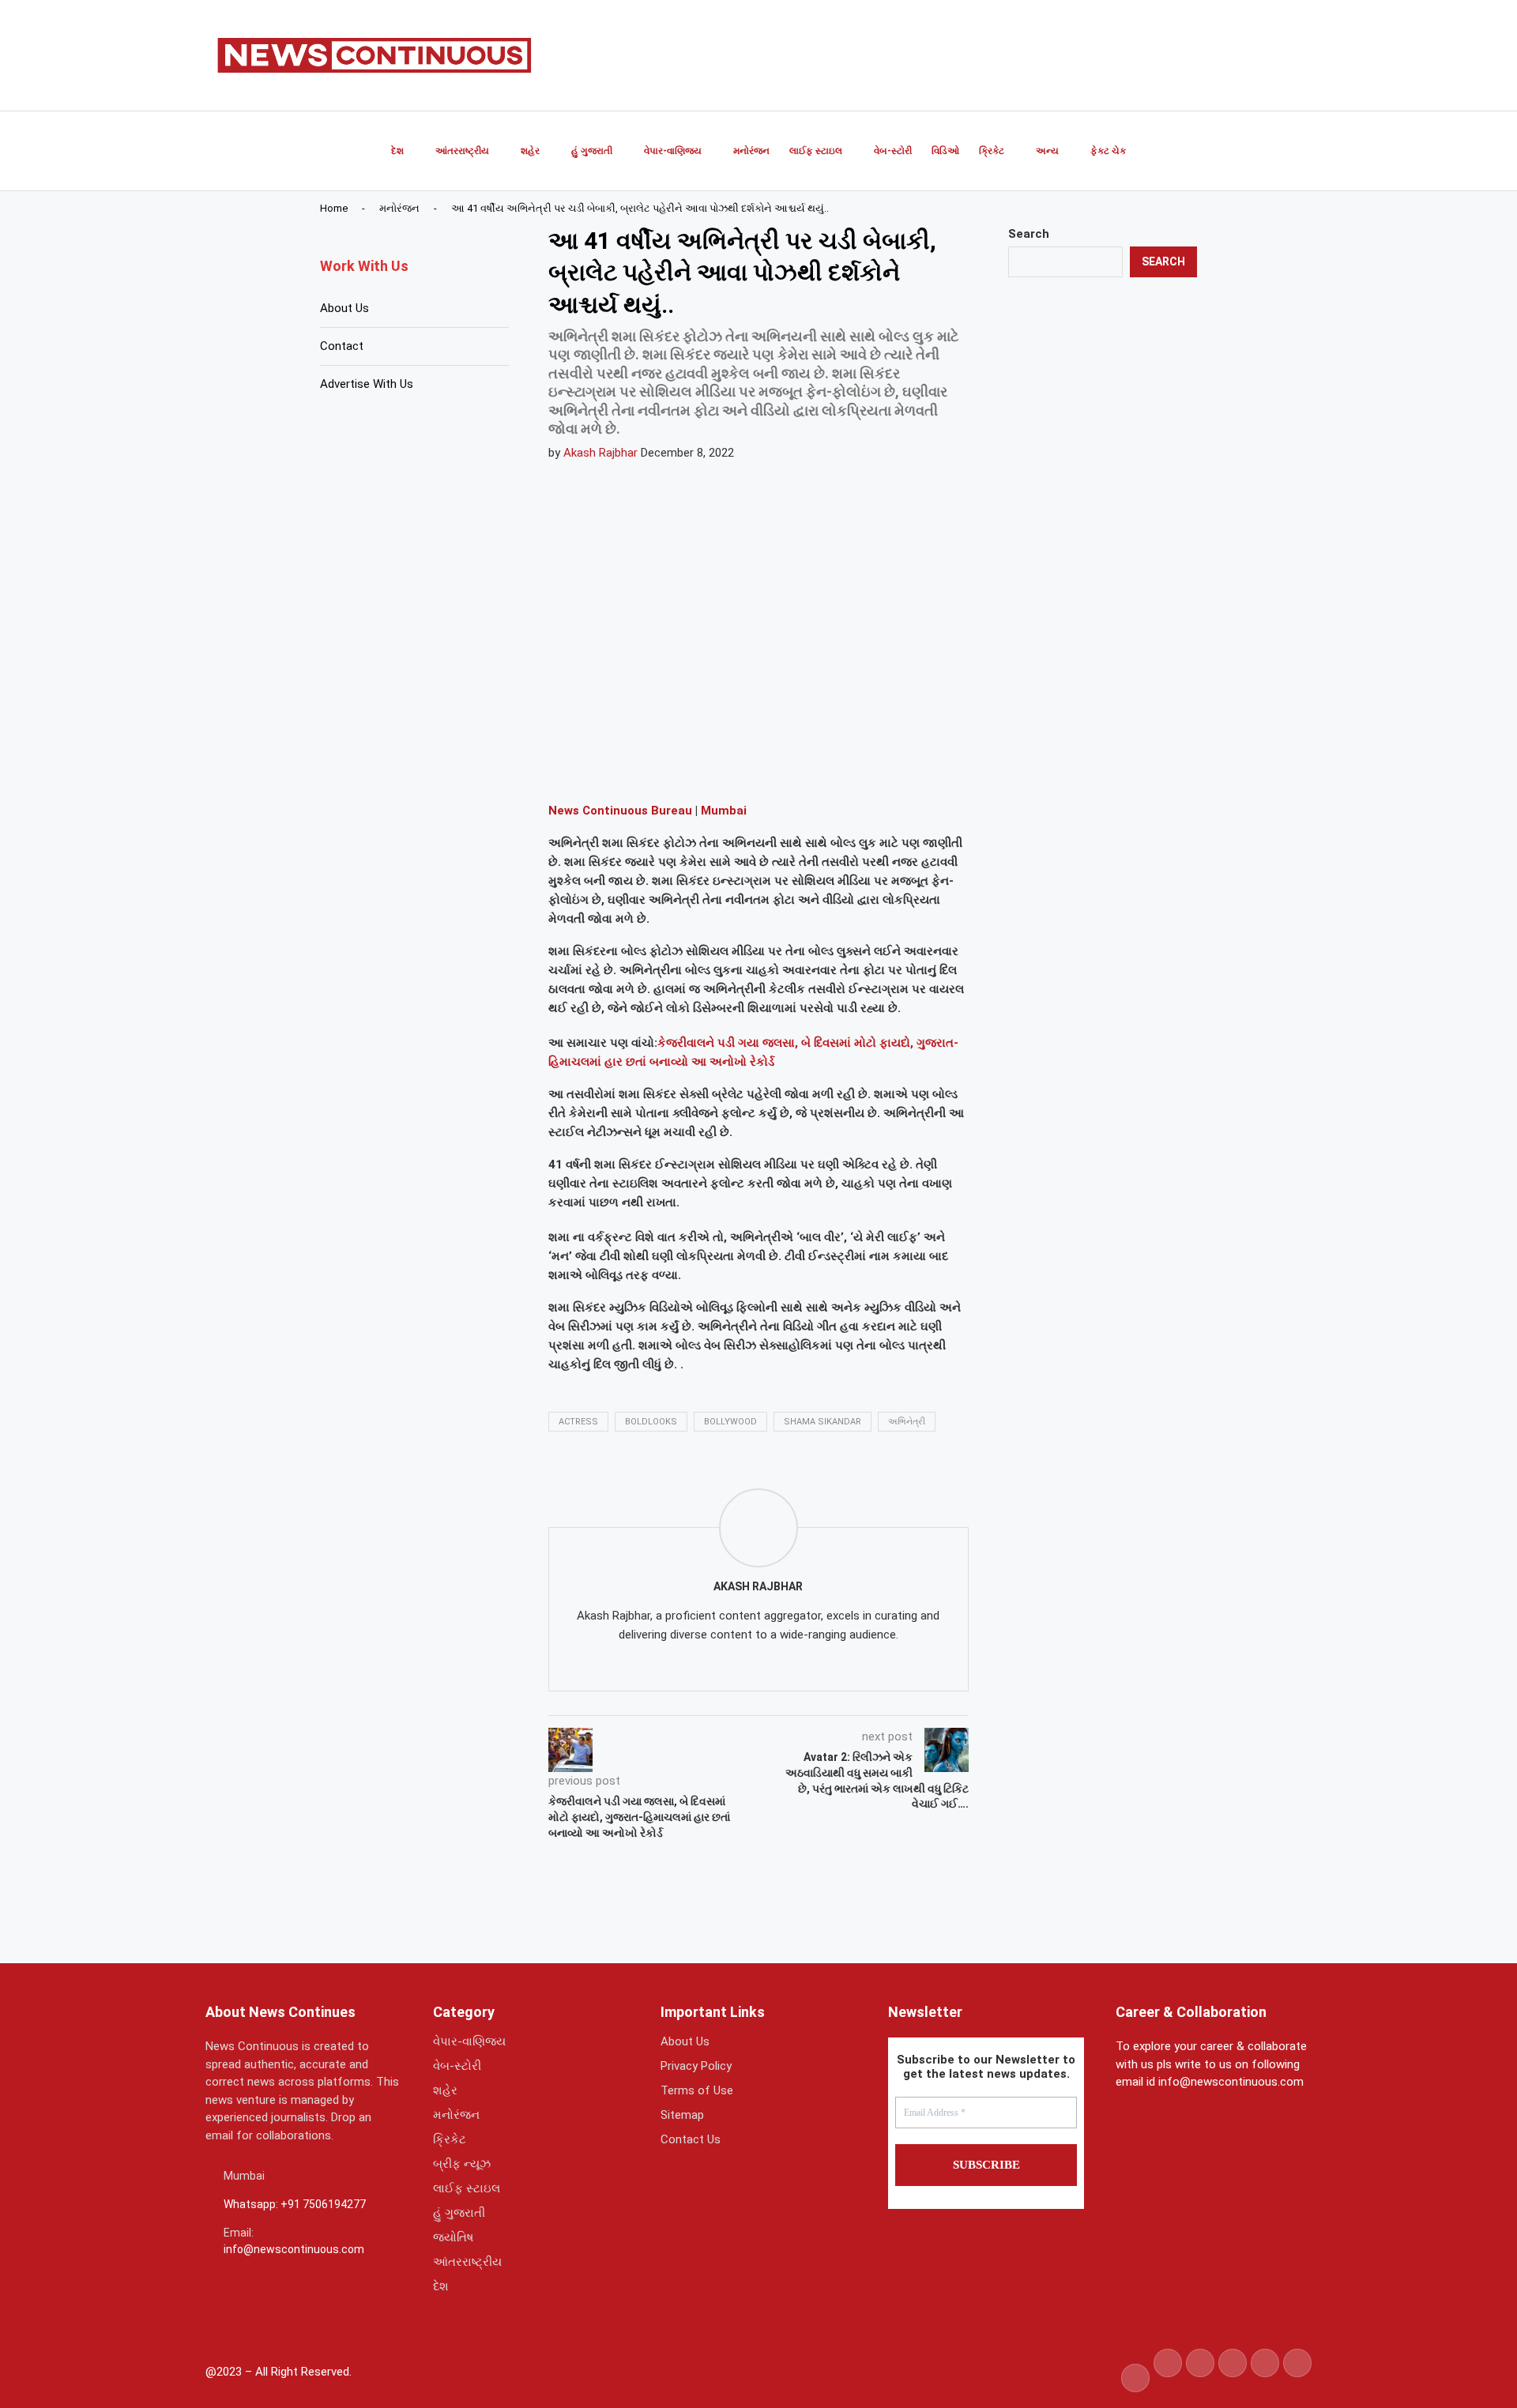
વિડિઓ (945, 151)
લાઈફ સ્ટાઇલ (816, 151)
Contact (342, 346)
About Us (344, 308)
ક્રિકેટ (992, 151)
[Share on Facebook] (611, 767)
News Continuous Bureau (620, 811)
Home (334, 208)
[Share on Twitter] (649, 767)
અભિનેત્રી (907, 1422)
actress (578, 1422)
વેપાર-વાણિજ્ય (673, 151)
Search (1029, 234)
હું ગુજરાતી (592, 151)
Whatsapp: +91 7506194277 (295, 2204)
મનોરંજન (751, 151)
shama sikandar (822, 1422)
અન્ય (1047, 151)
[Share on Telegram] (725, 767)
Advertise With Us (367, 384)
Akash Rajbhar (600, 453)
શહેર (530, 151)
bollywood (730, 1422)
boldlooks (651, 1422)
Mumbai (724, 811)
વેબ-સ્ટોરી (893, 151)
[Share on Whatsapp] (687, 767)
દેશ (397, 151)
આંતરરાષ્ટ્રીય (462, 151)
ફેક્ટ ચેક (1108, 151)
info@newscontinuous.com (294, 2249)
